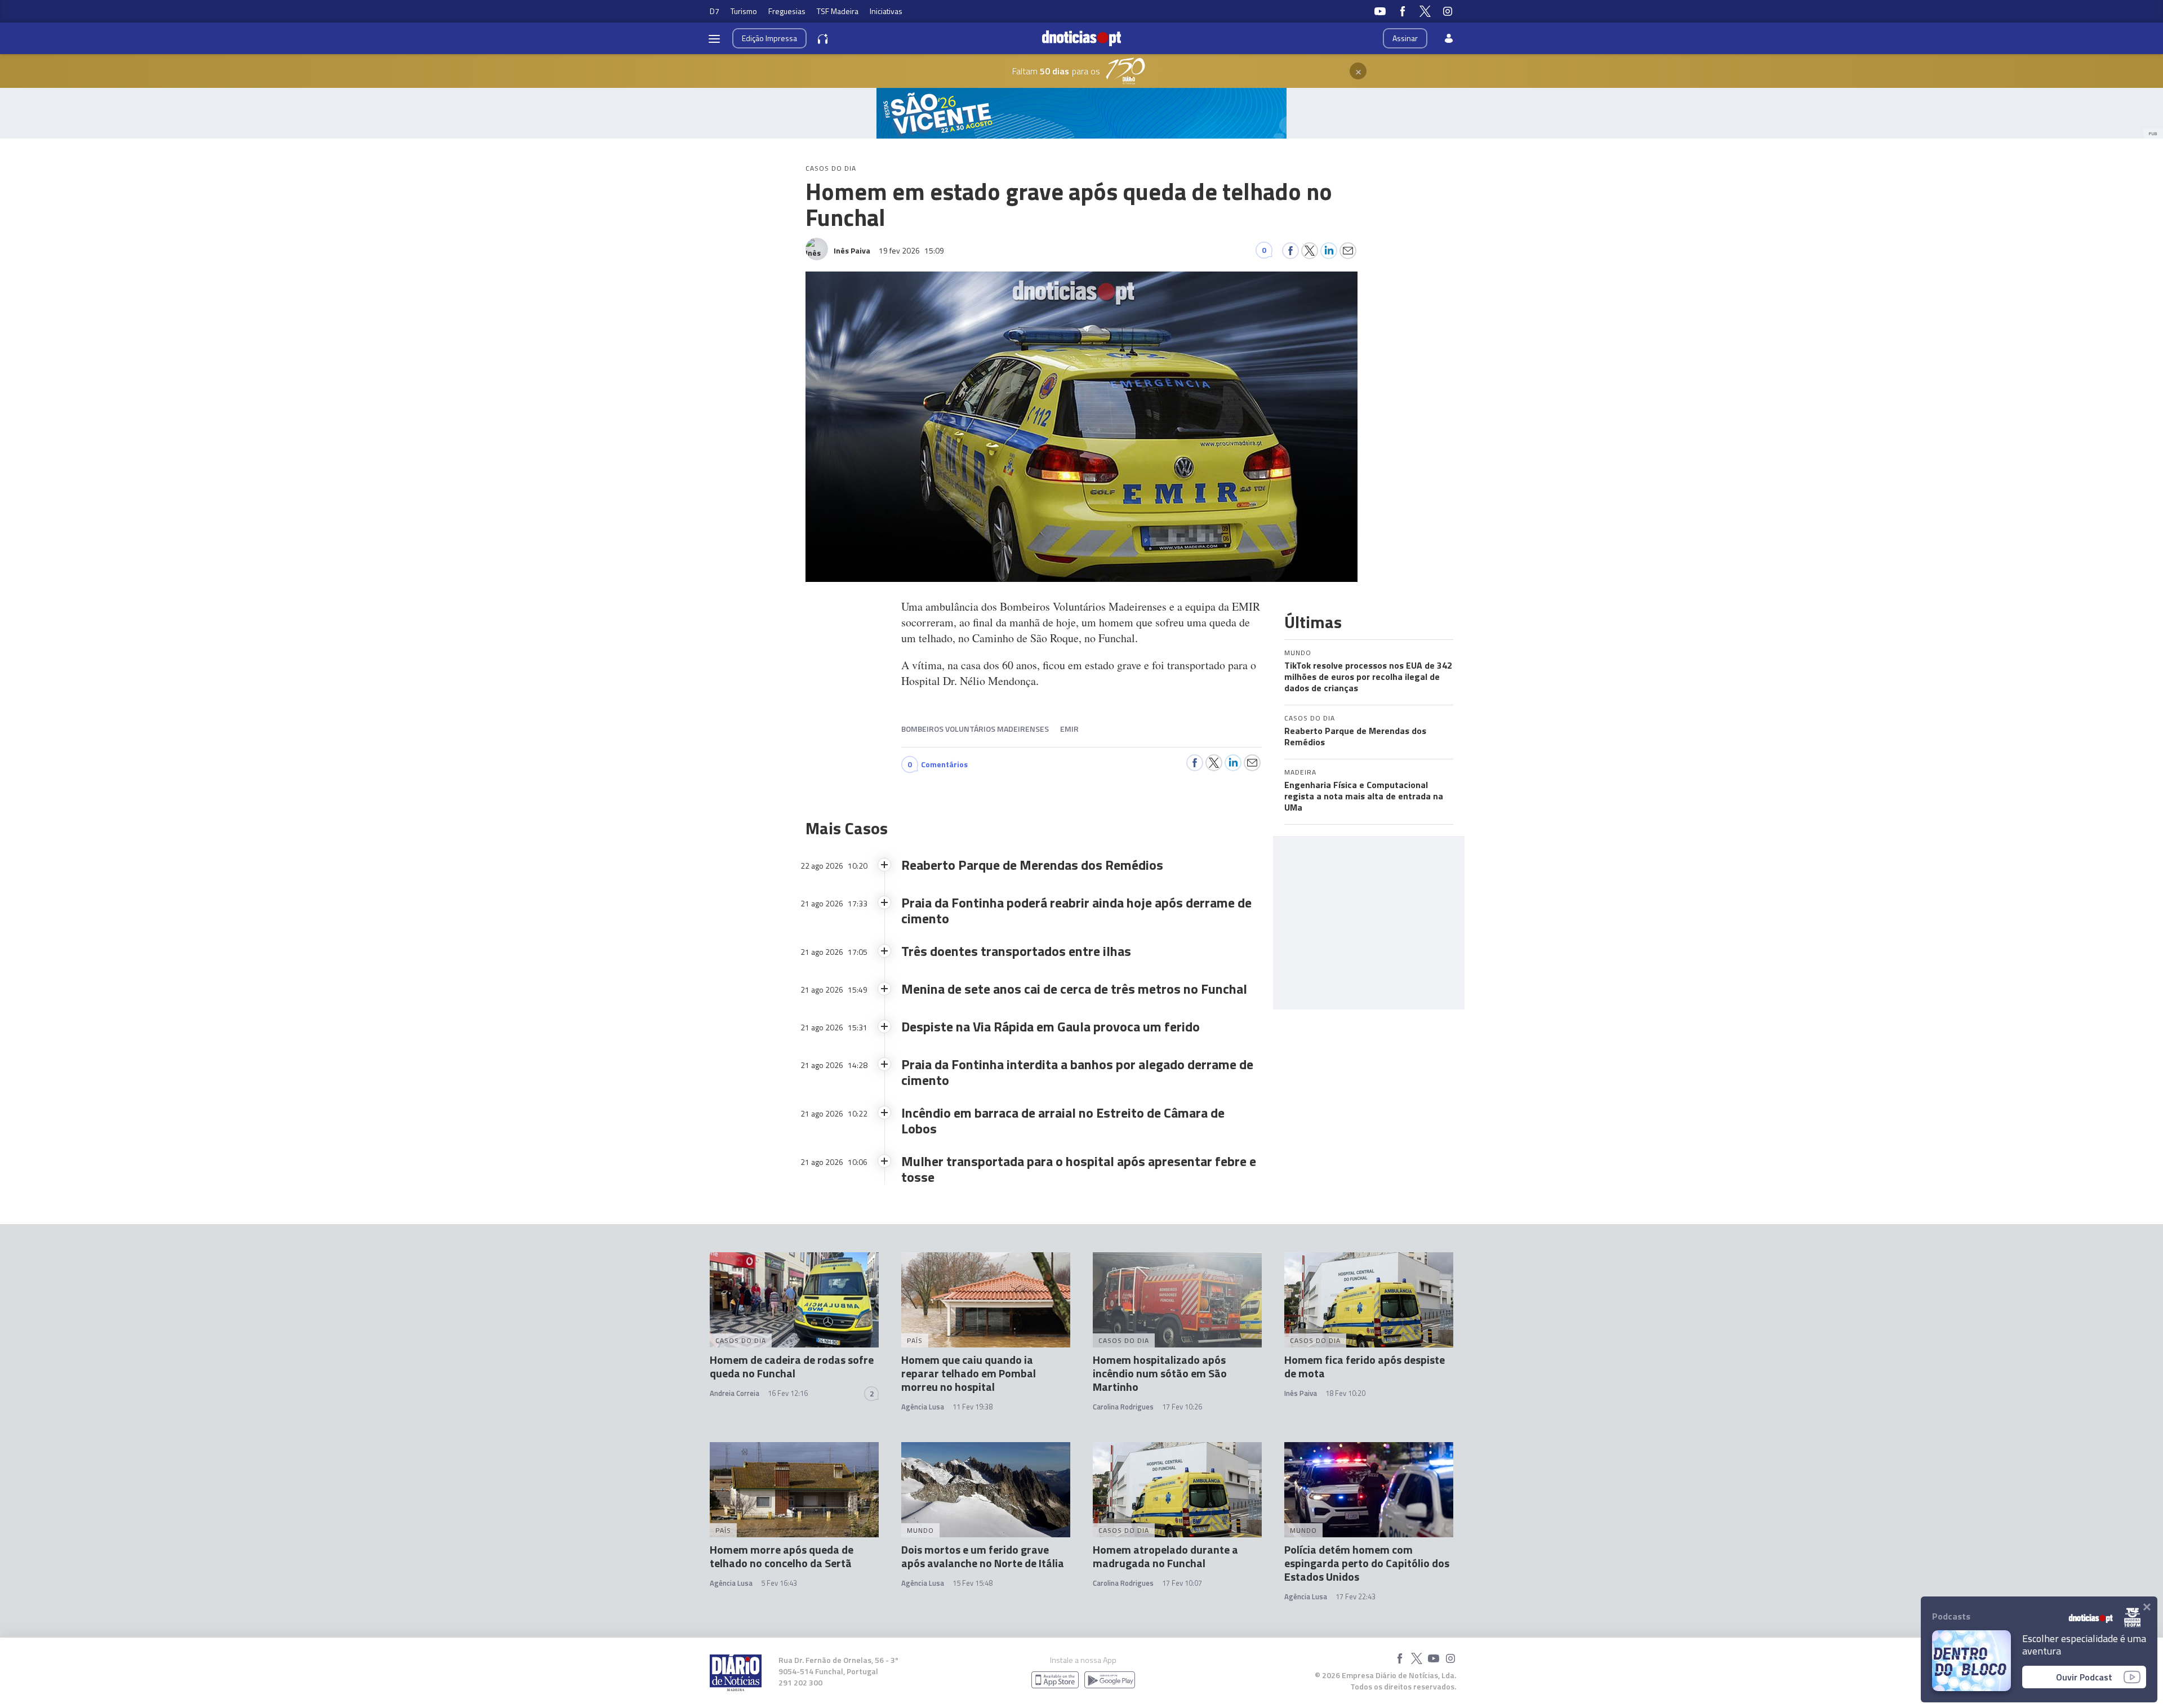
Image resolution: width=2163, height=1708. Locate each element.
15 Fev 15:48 (973, 1583)
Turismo (744, 11)
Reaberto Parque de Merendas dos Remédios (1355, 736)
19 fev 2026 (911, 250)
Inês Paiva (1301, 1393)
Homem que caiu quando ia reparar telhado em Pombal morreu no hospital (969, 1373)
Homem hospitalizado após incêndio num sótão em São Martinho (1160, 1373)
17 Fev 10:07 (1182, 1583)
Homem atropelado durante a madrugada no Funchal (1165, 1556)
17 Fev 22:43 (1356, 1596)
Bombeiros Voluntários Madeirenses (975, 729)
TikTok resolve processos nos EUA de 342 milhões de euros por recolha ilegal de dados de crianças (1368, 677)
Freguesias (787, 11)
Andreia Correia (735, 1393)
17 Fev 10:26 (1182, 1407)
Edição (769, 38)
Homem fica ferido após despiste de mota (1365, 1366)
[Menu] (714, 38)
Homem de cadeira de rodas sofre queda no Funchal (792, 1366)
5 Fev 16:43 (779, 1583)
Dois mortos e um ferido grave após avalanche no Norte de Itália (983, 1556)
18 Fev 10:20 (1345, 1393)
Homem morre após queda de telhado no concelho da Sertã (782, 1556)
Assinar (1405, 38)
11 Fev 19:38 (973, 1407)
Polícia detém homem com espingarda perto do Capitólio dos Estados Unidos (1367, 1563)
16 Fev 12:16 (788, 1393)
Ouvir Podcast (2084, 1677)
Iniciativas (886, 11)
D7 (715, 11)
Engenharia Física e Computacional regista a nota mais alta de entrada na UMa (1364, 796)
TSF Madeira (838, 11)
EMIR (1069, 729)
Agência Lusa (923, 1407)
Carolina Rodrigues (1123, 1407)
